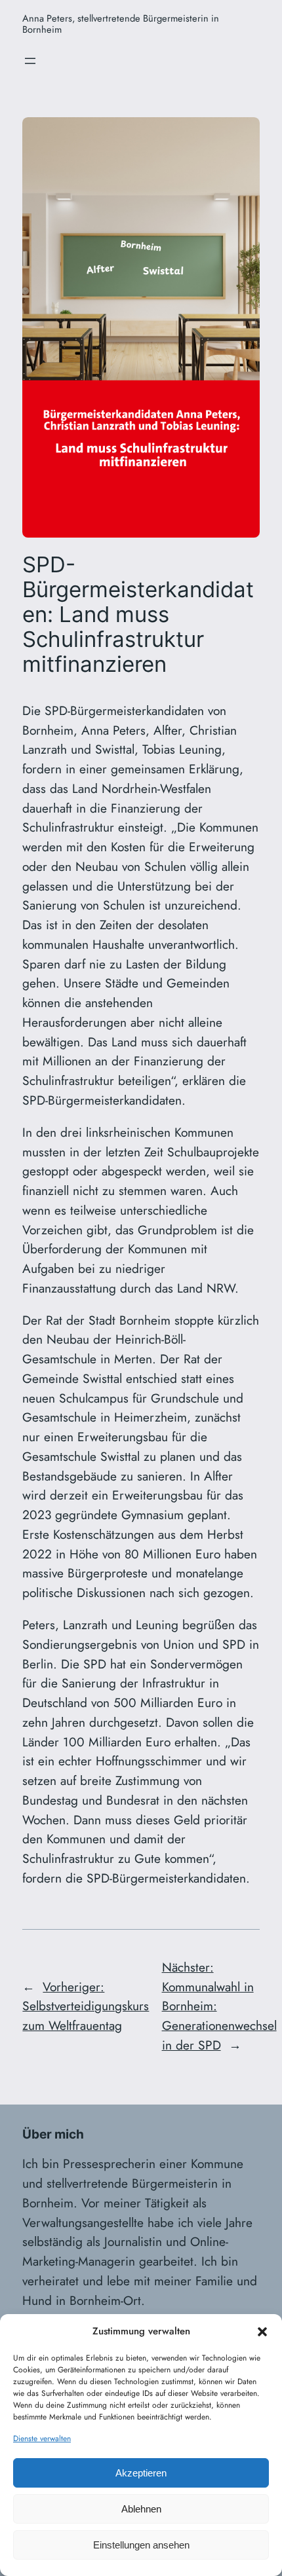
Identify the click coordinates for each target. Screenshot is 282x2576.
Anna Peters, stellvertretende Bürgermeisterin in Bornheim (121, 24)
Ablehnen (141, 2509)
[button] (262, 2332)
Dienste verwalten (42, 2438)
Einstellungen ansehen (141, 2545)
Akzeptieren (141, 2473)
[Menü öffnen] (30, 61)
